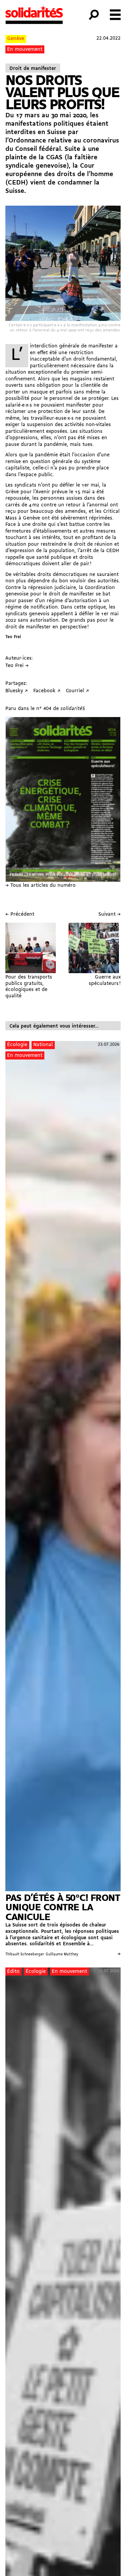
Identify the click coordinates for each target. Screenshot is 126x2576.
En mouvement (25, 50)
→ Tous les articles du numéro (40, 886)
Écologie (17, 1045)
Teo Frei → (17, 666)
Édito (13, 1972)
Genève (16, 39)
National (43, 1045)
